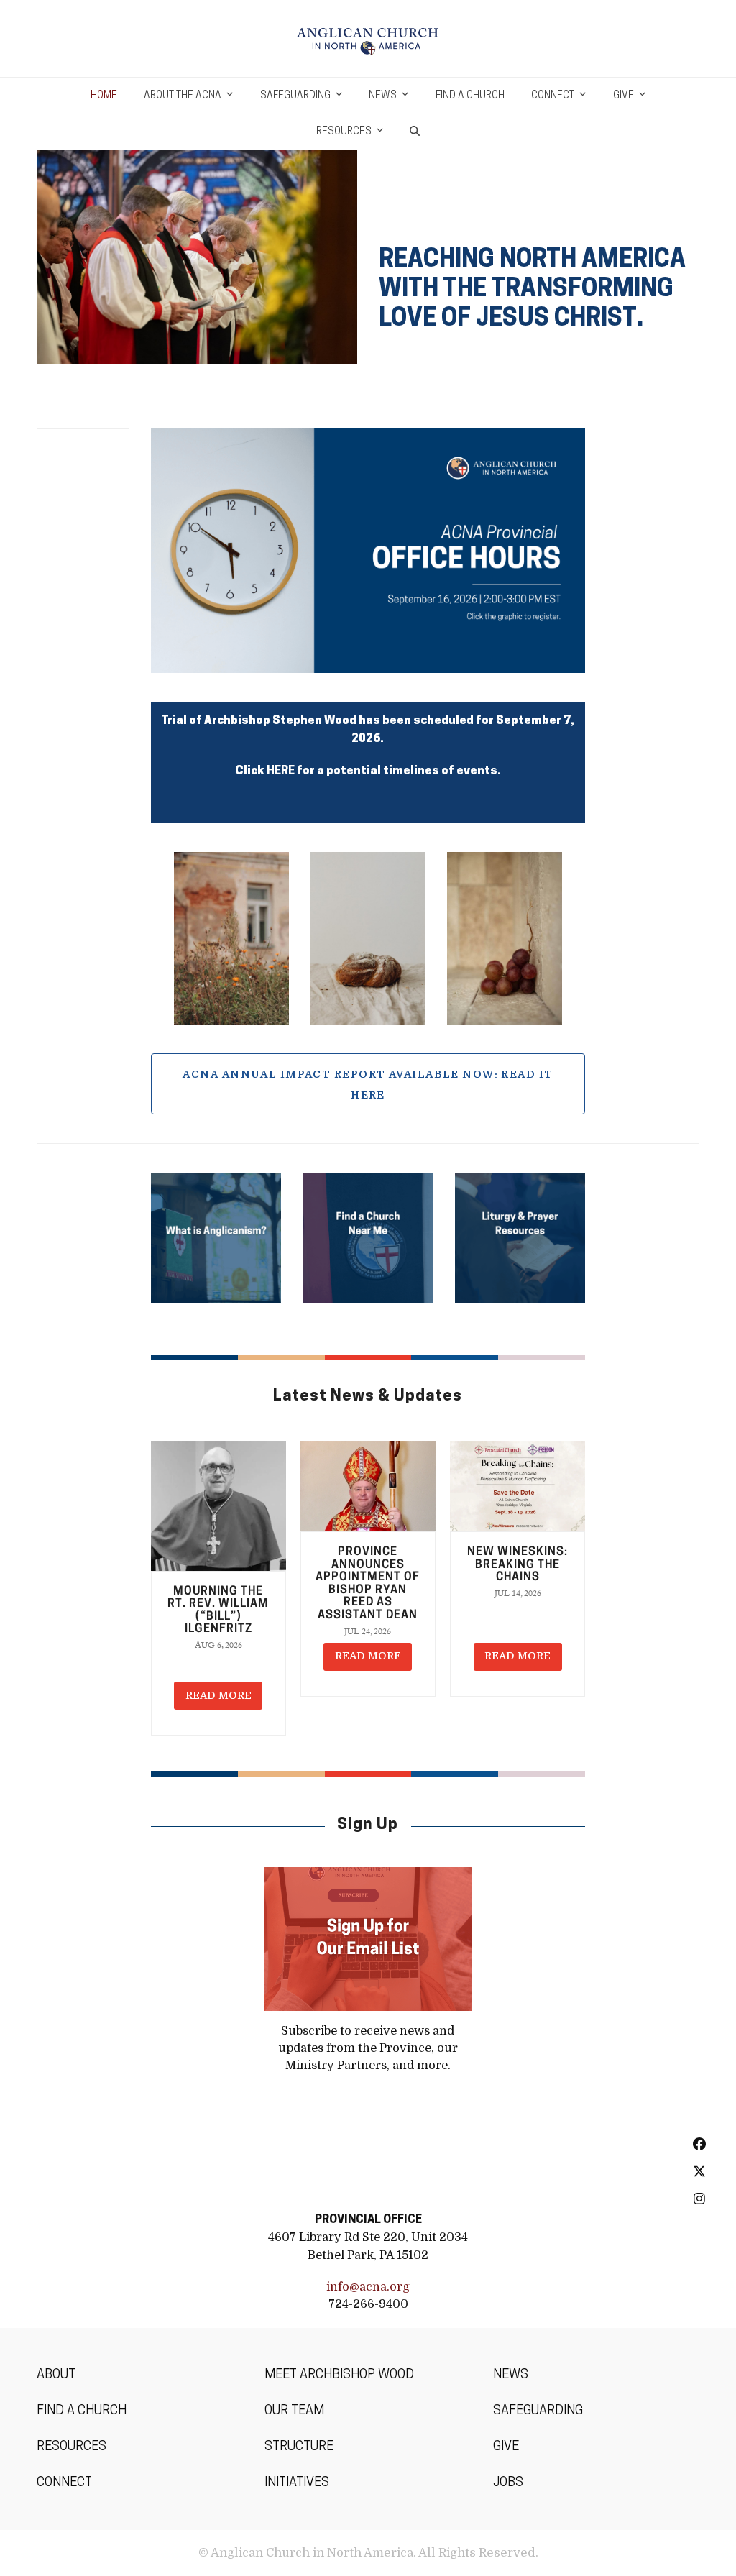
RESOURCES (72, 2447)
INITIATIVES (297, 2483)
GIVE (506, 2447)
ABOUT (56, 2375)
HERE (281, 771)
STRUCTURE (299, 2447)
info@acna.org (368, 2287)
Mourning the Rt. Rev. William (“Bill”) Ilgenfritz (218, 1611)
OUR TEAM (294, 2411)
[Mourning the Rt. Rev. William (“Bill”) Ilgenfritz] (218, 1507)
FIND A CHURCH (82, 2411)
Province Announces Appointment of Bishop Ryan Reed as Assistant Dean (368, 1584)
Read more (218, 1695)
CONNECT (64, 2483)
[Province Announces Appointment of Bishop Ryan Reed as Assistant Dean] (368, 1487)
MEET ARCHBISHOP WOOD (339, 2375)
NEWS (511, 2375)
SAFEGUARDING (538, 2411)
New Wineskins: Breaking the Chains (517, 1565)
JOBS (508, 2483)
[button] (415, 132)
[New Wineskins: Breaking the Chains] (517, 1487)
